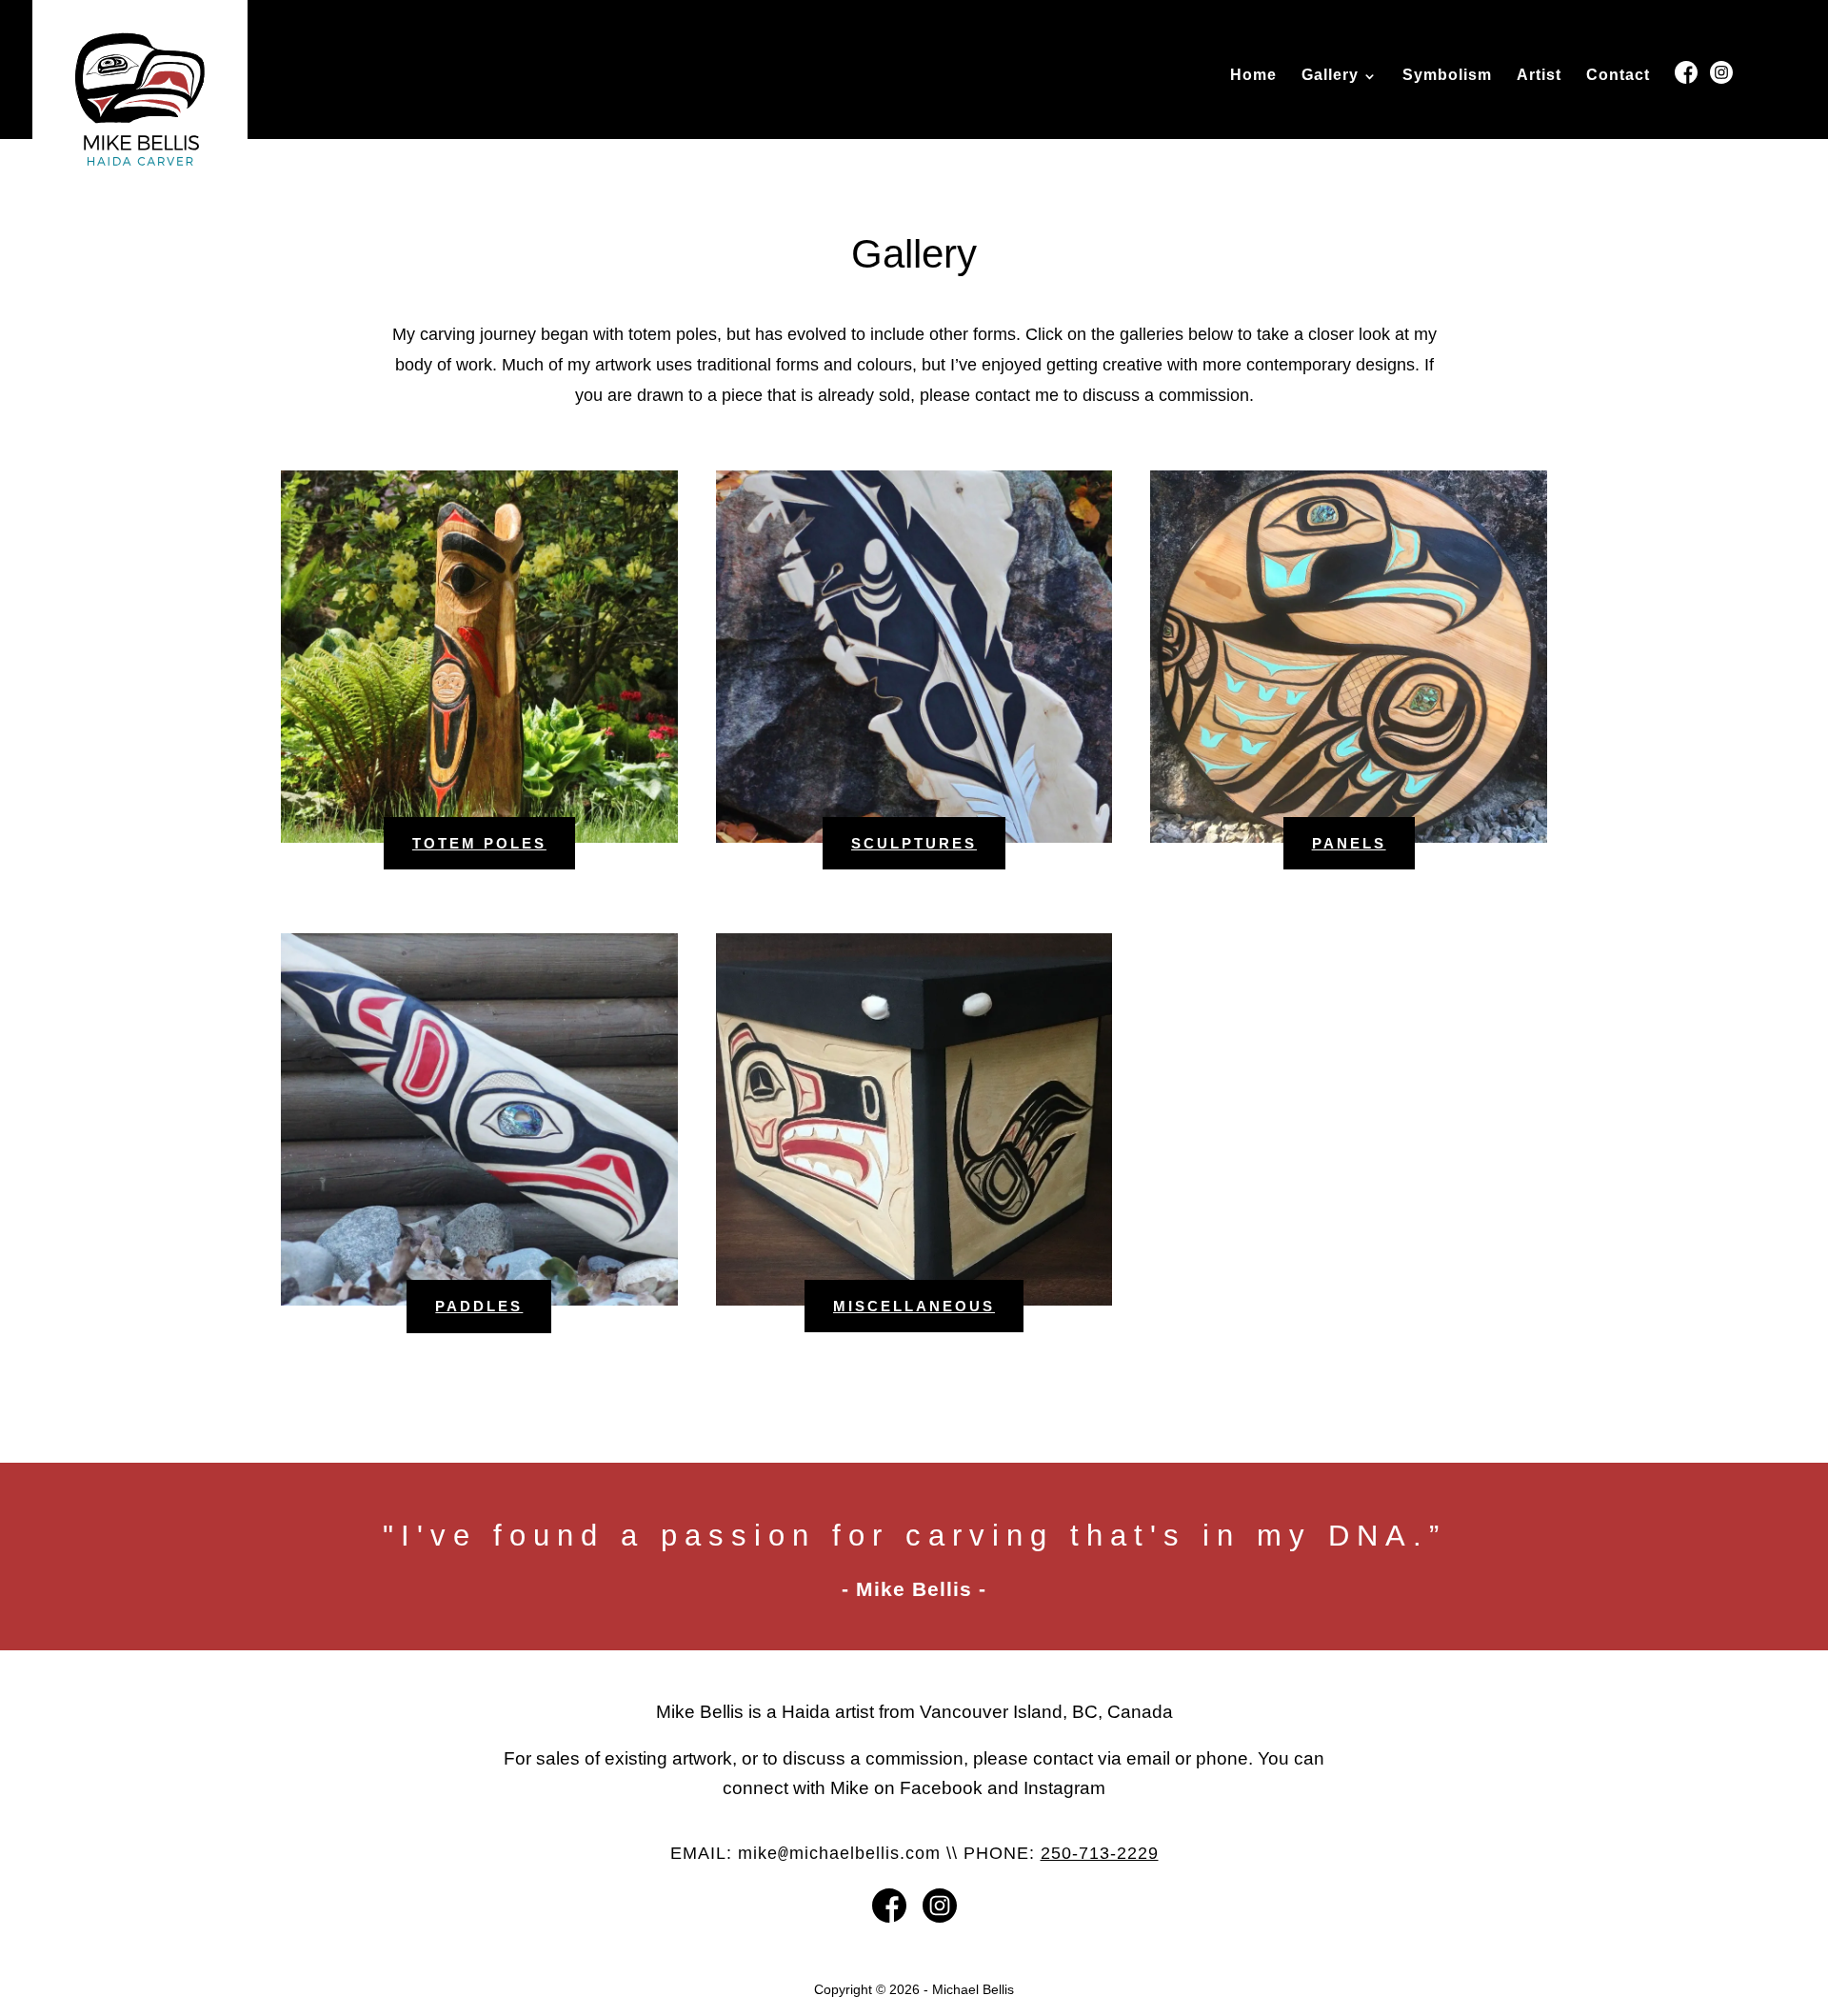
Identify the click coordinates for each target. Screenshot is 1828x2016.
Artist (1539, 76)
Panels (1349, 843)
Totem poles (479, 843)
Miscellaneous (914, 1306)
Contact (1618, 76)
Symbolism (1447, 76)
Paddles (479, 1306)
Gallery (1330, 76)
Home (1253, 76)
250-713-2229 (1100, 1853)
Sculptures (914, 843)
